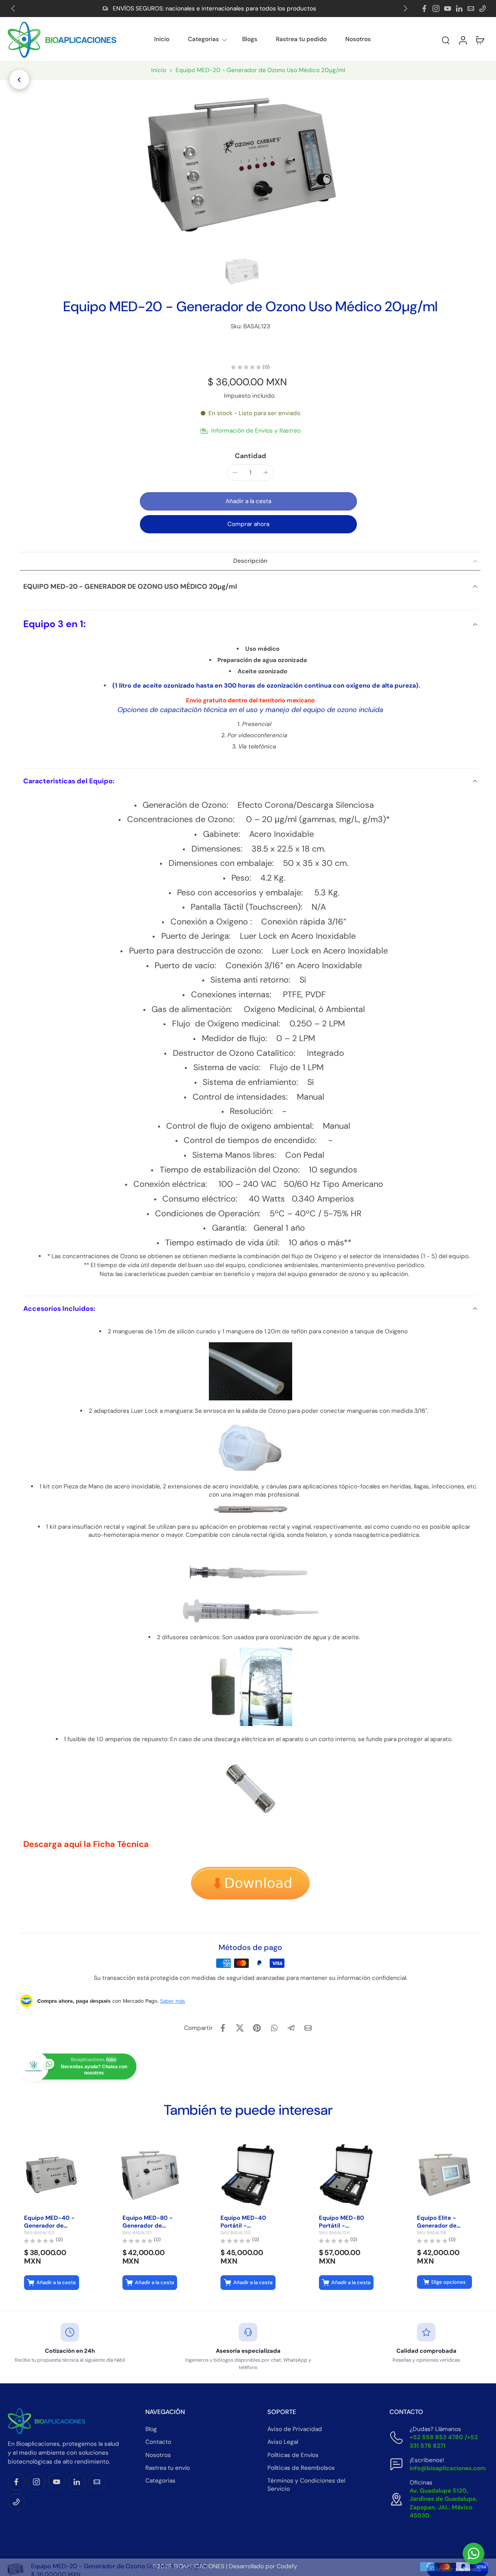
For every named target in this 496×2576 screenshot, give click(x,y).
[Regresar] (19, 79)
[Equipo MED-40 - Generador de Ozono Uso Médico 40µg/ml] (52, 2175)
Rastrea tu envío (168, 2468)
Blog (151, 2429)
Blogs (250, 39)
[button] (425, 40)
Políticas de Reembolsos (301, 2468)
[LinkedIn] (459, 9)
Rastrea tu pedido (301, 39)
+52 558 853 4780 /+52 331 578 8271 (444, 2441)
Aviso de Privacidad (295, 2429)
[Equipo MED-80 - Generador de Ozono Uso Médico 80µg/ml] (150, 2175)
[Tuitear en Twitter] (240, 2028)
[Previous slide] (13, 9)
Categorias (203, 39)
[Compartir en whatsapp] (274, 2028)
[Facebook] (424, 9)
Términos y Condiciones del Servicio (306, 2485)
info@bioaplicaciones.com (448, 2468)
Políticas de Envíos (293, 2455)
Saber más (173, 2001)
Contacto (158, 2442)
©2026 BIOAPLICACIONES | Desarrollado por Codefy (225, 2566)
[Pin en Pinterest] (257, 2028)
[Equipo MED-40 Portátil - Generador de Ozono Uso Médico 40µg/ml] (248, 2175)
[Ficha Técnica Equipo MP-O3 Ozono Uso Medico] (250, 1885)
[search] (446, 40)
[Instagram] (436, 9)
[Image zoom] (242, 165)
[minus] (235, 472)
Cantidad (251, 456)
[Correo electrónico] (471, 9)
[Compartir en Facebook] (223, 2028)
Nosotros (358, 39)
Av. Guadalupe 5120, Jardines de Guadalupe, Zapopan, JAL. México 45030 (443, 2503)
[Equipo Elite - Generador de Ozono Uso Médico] (444, 2175)
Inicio (162, 39)
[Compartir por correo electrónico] (308, 2028)
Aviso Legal (283, 2442)
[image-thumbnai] (242, 272)
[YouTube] (448, 9)
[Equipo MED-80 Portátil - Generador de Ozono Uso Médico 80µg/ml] (346, 2175)
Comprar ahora (248, 524)
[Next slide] (405, 9)
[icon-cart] (480, 40)
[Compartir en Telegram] (291, 2028)
